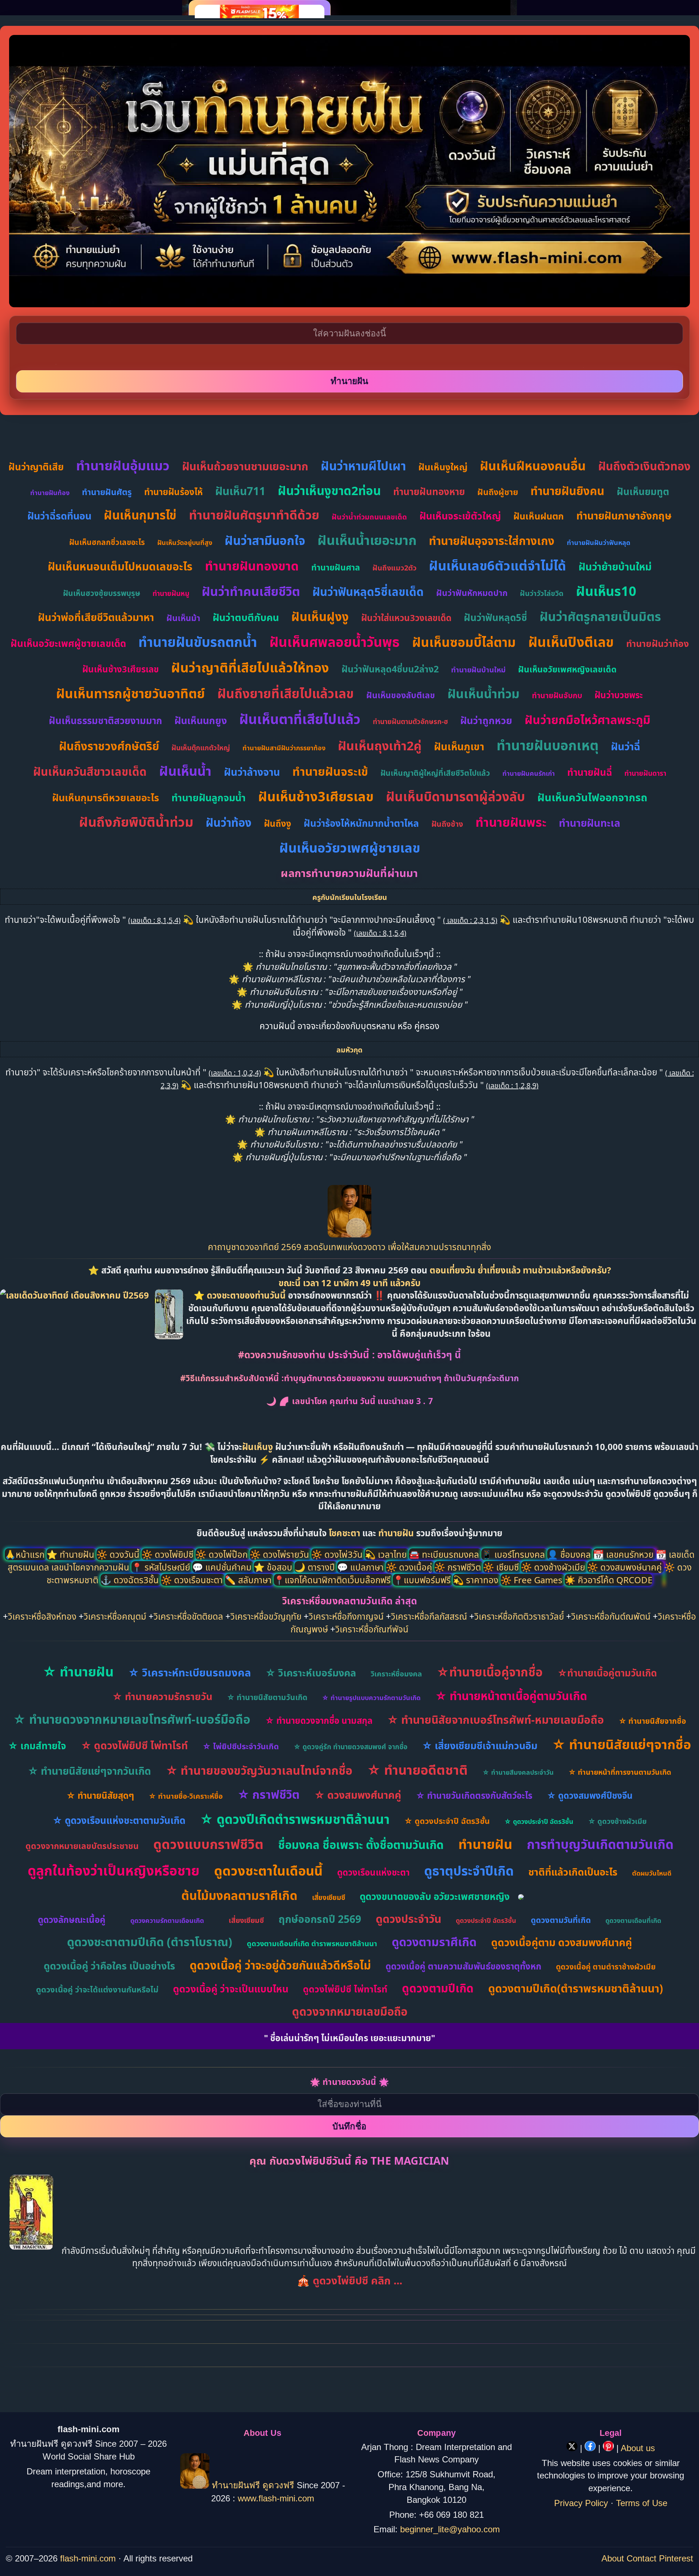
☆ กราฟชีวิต (268, 1794)
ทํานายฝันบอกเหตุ (548, 745)
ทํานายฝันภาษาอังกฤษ (624, 515)
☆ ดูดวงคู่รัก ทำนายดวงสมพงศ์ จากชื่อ (350, 1747)
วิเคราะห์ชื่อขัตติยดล (188, 1616)
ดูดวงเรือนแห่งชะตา (373, 1872)
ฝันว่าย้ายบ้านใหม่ (615, 566)
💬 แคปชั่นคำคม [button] (223, 1567)
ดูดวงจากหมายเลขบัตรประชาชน (82, 1846)
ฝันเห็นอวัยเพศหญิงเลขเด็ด (567, 669)
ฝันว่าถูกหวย (486, 720)
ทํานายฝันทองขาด (252, 566)
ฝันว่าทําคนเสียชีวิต (251, 591)
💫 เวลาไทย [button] (387, 1554)
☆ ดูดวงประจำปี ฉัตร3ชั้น (447, 1821)
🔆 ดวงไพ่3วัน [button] (338, 1554)
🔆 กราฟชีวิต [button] (459, 1567)
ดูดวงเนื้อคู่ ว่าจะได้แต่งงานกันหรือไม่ (97, 1989)
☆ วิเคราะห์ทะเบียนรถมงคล (189, 1672)
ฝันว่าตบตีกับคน (246, 617)
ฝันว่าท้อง (229, 822)
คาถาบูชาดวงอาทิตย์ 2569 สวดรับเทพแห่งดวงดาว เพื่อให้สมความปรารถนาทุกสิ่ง (349, 1247)
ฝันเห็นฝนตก (539, 516)
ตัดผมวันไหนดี (652, 1873)
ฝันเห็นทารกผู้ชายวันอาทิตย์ (131, 693)
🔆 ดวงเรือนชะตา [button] (193, 1580)
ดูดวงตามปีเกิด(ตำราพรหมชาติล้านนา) (576, 1988)
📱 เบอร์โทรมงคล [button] (514, 1554)
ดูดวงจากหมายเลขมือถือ (350, 2011)
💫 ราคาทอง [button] (477, 1580)
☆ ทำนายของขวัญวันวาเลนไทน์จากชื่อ (259, 1770)
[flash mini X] (573, 2448)
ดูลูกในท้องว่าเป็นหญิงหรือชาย (114, 1870)
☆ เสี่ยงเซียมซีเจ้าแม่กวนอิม (480, 1745)
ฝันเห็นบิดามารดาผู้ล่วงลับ (455, 796)
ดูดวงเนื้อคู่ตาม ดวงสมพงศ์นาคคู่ (562, 1942)
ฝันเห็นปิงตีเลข (571, 642)
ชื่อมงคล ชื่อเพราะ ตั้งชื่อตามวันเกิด (361, 1845)
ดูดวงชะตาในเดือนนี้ (268, 1871)
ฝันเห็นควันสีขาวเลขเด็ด (90, 771)
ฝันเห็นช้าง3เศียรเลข (121, 669)
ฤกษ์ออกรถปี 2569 (320, 1919)
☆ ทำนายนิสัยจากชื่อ (652, 1721)
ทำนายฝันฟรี (236, 2486)
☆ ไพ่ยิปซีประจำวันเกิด (241, 1746)
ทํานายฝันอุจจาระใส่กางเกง (492, 541)
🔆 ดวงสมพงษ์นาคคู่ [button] (626, 1567)
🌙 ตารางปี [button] (316, 1567)
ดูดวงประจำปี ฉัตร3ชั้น (486, 1920)
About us (638, 2448)
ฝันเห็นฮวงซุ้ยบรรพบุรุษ (102, 593)
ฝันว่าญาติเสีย (36, 467)
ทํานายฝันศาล (336, 567)
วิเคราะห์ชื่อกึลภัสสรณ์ (429, 1616)
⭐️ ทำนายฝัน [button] (72, 1554)
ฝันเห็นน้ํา (185, 771)
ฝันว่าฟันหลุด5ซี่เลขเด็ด (368, 592)
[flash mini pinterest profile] (610, 2448)
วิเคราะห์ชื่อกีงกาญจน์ (346, 1616)
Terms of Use (642, 2503)
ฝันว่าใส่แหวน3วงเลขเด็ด (406, 618)
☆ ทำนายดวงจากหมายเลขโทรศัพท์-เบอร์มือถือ (132, 1719)
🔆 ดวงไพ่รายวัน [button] (281, 1554)
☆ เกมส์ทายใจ (37, 1746)
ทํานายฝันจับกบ (557, 695)
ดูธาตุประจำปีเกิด (469, 1871)
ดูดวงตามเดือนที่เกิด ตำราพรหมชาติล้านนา (312, 1943)
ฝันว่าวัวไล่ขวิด (542, 593)
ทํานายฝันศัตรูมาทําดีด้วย (254, 515)
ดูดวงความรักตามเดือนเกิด (167, 1920)
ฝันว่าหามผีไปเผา (363, 466)
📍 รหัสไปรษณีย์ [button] (162, 1567)
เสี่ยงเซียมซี (329, 1897)
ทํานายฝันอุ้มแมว (123, 465)
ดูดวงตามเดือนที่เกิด (633, 1920)
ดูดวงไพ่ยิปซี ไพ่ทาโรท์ (345, 1989)
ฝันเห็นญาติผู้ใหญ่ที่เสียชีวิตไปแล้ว (435, 773)
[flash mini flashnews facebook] (591, 2448)
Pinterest (676, 2558)
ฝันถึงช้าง (447, 824)
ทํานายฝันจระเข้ (330, 771)
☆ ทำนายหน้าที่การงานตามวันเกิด (620, 1772)
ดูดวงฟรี (280, 2486)
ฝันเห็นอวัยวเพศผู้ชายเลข (350, 848)
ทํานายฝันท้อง (50, 493)
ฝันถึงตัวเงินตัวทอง (644, 466)
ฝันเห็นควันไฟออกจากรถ (592, 797)
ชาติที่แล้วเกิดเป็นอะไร (573, 1872)
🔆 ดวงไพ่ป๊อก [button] (223, 1554)
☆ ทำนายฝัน (78, 1672)
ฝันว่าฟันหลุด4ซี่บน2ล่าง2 (390, 669)
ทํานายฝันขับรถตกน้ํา (198, 642)
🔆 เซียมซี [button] (502, 1567)
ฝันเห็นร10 (606, 591)
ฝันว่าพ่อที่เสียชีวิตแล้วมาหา (96, 617)
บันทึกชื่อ (349, 2126)
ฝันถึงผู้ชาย (498, 492)
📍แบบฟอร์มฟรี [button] (423, 1580)
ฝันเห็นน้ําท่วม (483, 694)
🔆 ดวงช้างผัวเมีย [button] (554, 1567)
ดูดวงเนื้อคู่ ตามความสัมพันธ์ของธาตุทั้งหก (463, 1966)
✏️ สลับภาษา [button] (249, 1580)
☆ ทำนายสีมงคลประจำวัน (518, 1772)
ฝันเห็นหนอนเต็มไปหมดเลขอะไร (120, 566)
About (613, 2558)
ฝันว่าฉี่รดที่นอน (59, 516)
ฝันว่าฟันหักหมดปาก (472, 593)
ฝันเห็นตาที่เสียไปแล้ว (300, 719)
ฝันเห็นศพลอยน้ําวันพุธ (335, 642)
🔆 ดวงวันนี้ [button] (119, 1554)
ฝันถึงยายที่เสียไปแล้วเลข (286, 693)
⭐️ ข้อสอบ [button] (274, 1567)
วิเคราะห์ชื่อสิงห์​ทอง (42, 1616)
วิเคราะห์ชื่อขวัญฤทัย (266, 1616)
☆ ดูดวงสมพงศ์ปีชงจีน (590, 1795)
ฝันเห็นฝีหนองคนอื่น (533, 466)
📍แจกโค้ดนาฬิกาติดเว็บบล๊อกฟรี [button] (333, 1580)
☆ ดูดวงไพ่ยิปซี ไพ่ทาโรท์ (134, 1745)
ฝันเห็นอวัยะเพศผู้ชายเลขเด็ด (68, 643)
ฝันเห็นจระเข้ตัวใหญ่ (460, 516)
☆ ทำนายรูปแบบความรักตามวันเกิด (371, 1698)
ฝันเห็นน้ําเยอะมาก (367, 540)
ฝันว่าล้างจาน (252, 772)
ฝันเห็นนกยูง (201, 720)
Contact (641, 2558)
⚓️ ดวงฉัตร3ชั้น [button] (131, 1580)
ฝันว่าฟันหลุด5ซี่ (495, 617)
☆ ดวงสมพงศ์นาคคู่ (358, 1795)
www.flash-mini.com (276, 2498)
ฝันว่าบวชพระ (619, 695)
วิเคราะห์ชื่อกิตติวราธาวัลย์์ (519, 1616)
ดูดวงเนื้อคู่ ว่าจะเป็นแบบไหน (231, 1989)
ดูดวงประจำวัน (408, 1919)
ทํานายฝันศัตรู (107, 492)
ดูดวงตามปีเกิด (438, 1988)
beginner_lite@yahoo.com (450, 2529)
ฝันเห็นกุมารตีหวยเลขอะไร (106, 797)
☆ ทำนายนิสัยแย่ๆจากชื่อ (621, 1744)
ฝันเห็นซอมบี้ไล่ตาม (464, 642)
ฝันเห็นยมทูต (643, 491)
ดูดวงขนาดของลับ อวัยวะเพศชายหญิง (435, 1896)
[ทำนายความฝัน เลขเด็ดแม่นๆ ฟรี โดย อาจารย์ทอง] (349, 1234)
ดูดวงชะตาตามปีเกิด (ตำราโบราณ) (150, 1942)
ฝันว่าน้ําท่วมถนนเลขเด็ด (369, 517)
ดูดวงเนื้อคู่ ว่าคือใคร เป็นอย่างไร (109, 1966)
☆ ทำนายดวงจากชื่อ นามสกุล (319, 1720)
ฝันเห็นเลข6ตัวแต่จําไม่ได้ (497, 566)
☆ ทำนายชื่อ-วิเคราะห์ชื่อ (186, 1796)
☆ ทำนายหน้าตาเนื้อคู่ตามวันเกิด (511, 1696)
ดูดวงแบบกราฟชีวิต (208, 1844)
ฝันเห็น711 (240, 491)
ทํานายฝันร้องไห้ (173, 492)
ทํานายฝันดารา (645, 773)
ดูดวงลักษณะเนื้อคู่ (72, 1919)
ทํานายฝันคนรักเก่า (529, 773)
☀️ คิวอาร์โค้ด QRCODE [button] (609, 1580)
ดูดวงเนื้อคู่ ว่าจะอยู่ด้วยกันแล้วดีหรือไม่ (280, 1965)
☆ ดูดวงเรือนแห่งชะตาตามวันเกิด (119, 1820)
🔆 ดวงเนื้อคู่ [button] (410, 1567)
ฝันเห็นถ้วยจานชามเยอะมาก (245, 466)
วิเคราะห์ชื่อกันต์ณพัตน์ (611, 1616)
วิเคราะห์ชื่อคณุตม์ (115, 1616)
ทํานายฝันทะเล (590, 823)
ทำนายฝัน (396, 1533)
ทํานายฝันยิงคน (567, 491)
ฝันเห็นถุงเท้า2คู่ (380, 746)
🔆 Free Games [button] (533, 1580)
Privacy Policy (581, 2503)
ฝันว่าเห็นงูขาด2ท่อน (329, 491)
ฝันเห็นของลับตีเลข (401, 695)
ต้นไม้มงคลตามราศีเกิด (239, 1895)
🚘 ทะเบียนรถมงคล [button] (445, 1554)
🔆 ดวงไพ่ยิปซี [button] (169, 1554)
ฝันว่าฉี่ (625, 746)
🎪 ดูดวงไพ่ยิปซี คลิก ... (349, 2280)
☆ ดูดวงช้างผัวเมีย (617, 1821)
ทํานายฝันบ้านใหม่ (478, 670)
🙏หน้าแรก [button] (26, 1554)
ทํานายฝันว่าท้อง (657, 643)
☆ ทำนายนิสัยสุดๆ (100, 1795)
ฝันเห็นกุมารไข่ (140, 515)
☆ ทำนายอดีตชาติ (417, 1770)
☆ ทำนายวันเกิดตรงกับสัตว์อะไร (474, 1795)
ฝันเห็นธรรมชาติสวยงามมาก (105, 720)
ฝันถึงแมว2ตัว (394, 568)
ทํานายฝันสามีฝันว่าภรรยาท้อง (284, 748)
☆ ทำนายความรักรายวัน (162, 1696)
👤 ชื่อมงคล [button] (570, 1554)
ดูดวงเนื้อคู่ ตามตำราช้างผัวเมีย (606, 1967)
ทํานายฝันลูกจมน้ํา (209, 797)
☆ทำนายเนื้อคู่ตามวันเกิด (607, 1673)
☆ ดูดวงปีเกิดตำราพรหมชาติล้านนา (295, 1819)
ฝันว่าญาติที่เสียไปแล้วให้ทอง (250, 667)
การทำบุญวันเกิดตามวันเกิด (600, 1844)
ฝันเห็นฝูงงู (320, 617)
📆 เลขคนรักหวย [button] (624, 1554)
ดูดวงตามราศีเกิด (434, 1942)
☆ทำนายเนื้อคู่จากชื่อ (490, 1672)
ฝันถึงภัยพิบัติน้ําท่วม (136, 822)
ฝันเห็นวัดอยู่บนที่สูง (185, 542)
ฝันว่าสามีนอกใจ (265, 540)
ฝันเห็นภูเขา (459, 746)
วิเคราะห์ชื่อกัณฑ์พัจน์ (372, 1629)
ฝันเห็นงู (258, 1447)
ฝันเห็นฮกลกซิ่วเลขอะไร (107, 542)
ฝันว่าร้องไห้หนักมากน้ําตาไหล (361, 823)
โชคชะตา (345, 1533)
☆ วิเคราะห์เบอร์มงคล (311, 1673)
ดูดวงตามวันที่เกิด (561, 1920)
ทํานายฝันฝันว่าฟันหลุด (599, 542)
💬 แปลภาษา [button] (362, 1567)
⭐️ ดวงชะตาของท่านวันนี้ (241, 1295)
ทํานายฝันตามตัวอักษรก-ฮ (410, 722)
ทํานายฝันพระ (511, 822)
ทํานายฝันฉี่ (590, 772)
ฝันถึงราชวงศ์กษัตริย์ (109, 746)
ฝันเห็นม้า (183, 618)
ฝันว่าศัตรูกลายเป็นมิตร (600, 616)
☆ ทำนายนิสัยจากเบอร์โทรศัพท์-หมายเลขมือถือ (495, 1720)
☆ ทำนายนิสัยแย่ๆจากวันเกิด (89, 1771)
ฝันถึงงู (278, 823)
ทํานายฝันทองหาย (429, 491)
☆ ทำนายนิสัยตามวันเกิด (267, 1697)
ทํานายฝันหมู (171, 593)
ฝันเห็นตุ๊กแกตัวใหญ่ (201, 748)
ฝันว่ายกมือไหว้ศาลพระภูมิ (588, 720)
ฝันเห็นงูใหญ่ (443, 467)
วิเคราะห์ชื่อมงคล (396, 1674)
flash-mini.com (88, 2558)
